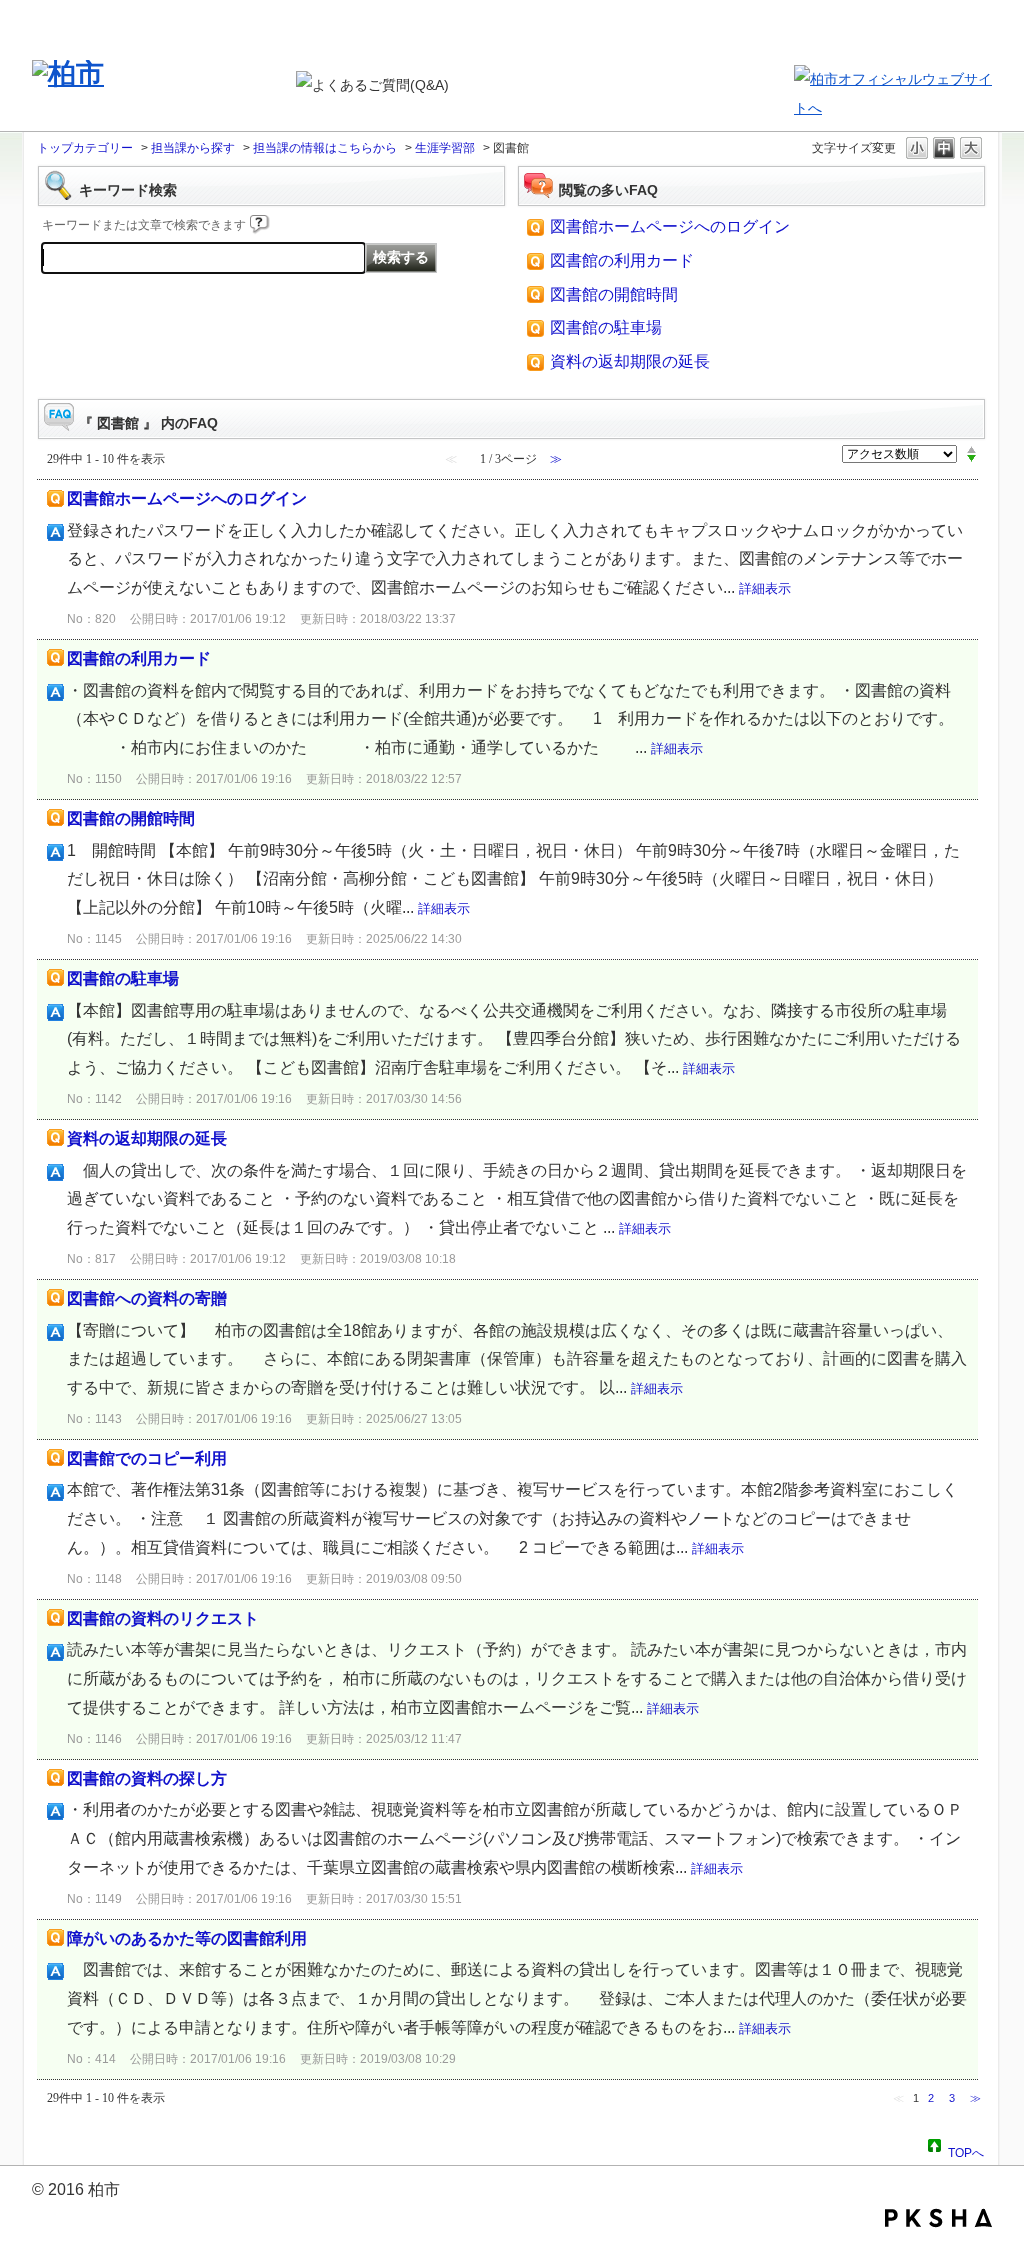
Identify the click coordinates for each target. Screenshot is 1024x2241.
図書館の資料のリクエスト (163, 1618)
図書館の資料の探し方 (147, 1778)
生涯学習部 (445, 148)
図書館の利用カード (622, 260)
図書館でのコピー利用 (147, 1458)
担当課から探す (193, 148)
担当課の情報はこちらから (325, 148)
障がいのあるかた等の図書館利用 (187, 1938)
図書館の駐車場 (606, 327)
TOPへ (966, 2150)
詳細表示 (765, 588)
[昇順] (971, 449)
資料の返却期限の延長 (630, 361)
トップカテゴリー (85, 148)
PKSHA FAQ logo (938, 2218)
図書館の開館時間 (614, 294)
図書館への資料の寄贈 (147, 1298)
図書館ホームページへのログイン (670, 226)
